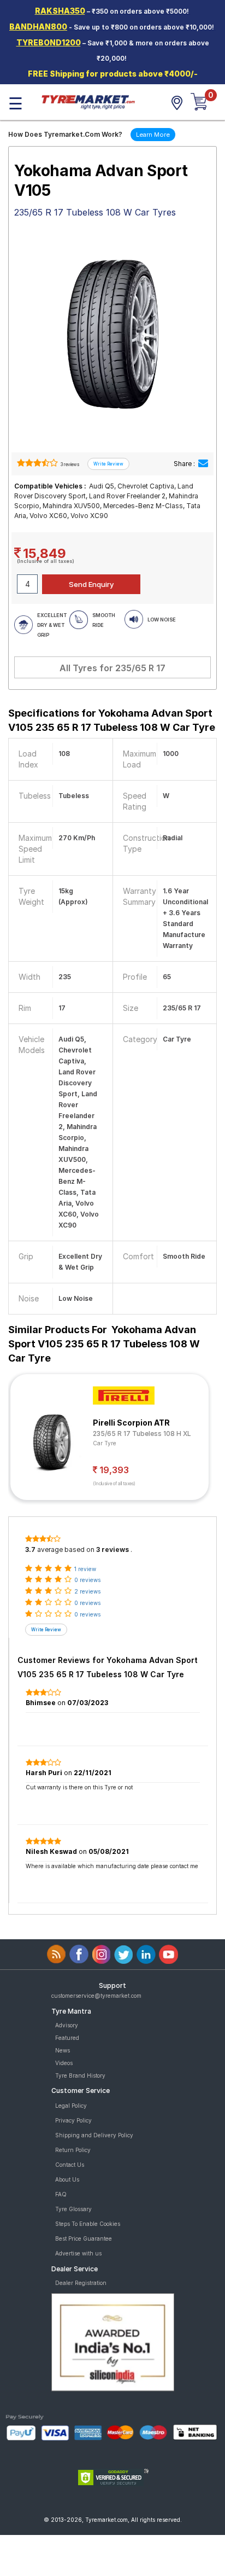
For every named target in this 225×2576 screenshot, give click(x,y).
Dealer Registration (81, 2283)
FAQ (61, 2194)
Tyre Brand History (80, 2075)
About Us (67, 2179)
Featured (67, 2038)
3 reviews (69, 464)
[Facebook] (79, 1954)
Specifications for (112, 720)
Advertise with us (78, 2253)
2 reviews (87, 1591)
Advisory (67, 2025)
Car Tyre (105, 1443)
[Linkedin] (146, 1954)
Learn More (153, 135)
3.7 (30, 1549)
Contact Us (70, 2165)
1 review (85, 1569)
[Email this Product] (203, 464)
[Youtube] (168, 1954)
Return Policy (73, 2150)
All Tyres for (112, 668)
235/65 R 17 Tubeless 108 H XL (142, 1434)
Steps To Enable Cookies (88, 2224)
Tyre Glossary (73, 2209)
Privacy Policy (73, 2120)
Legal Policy (71, 2106)
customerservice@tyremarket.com (96, 1996)
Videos (64, 2063)
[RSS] (57, 1954)
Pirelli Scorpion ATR (131, 1423)
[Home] (88, 101)
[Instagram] (101, 1954)
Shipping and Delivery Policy (94, 2135)
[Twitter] (124, 1954)
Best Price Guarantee (84, 2238)
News (63, 2050)
